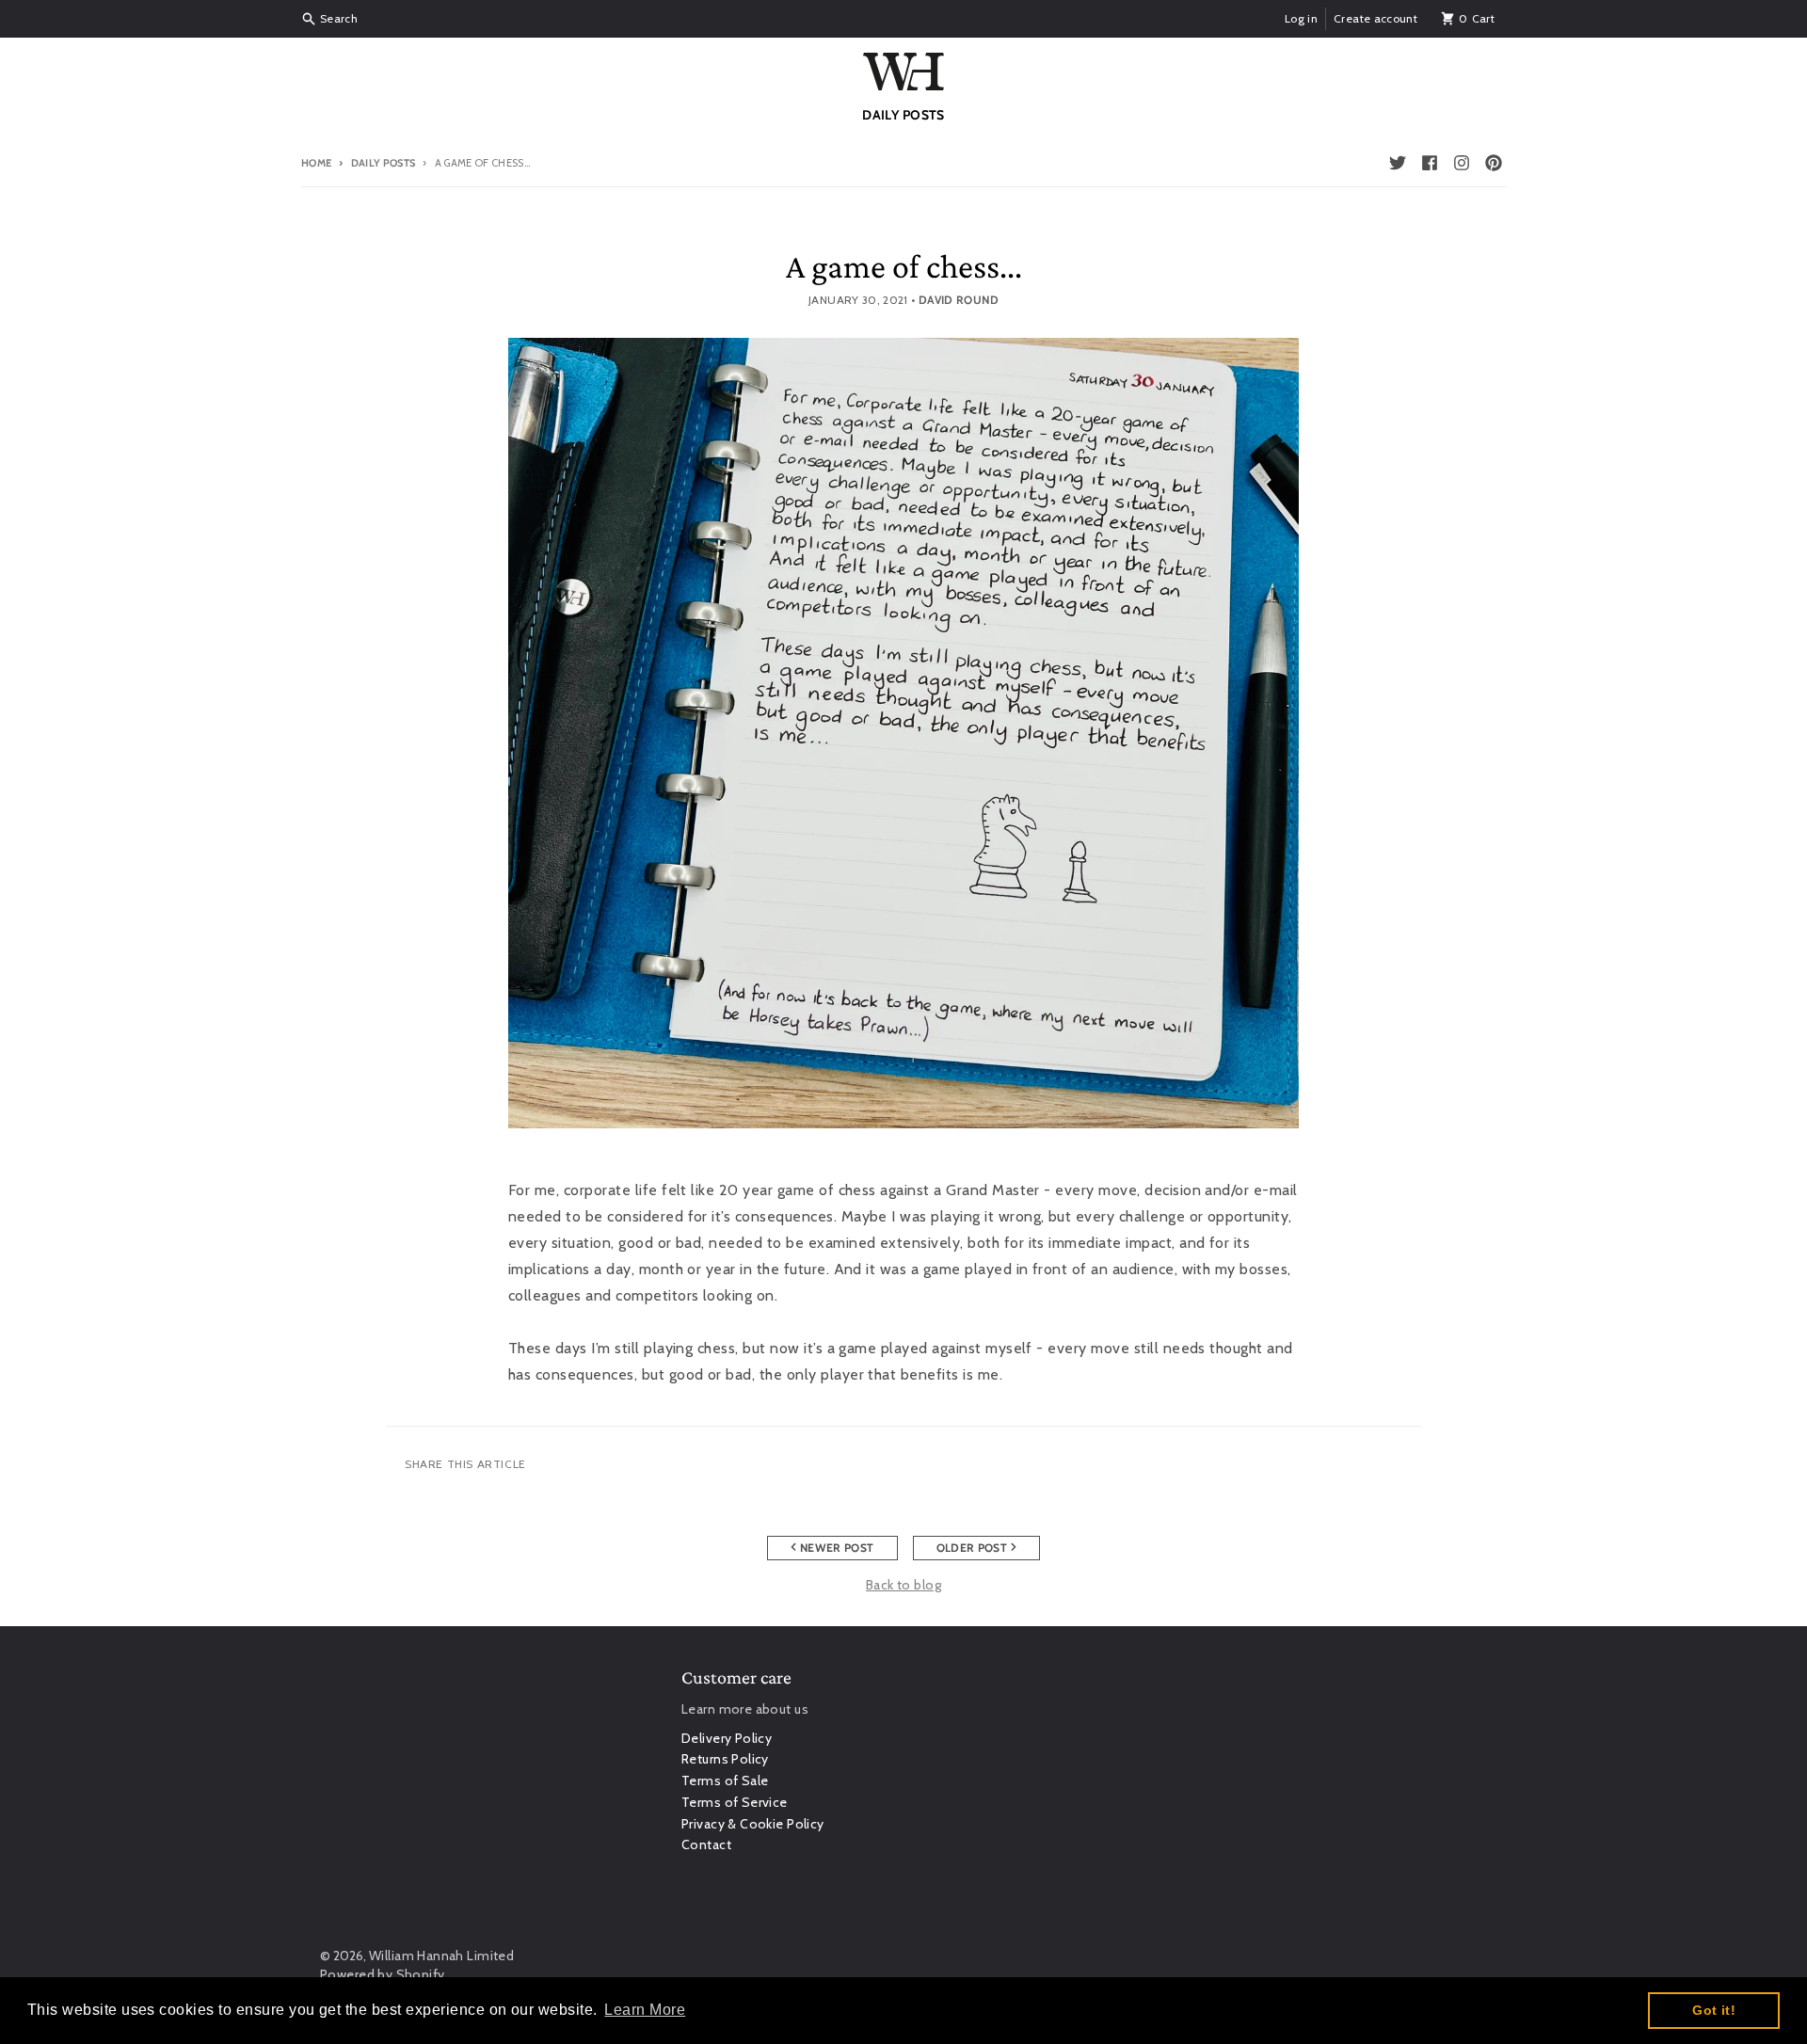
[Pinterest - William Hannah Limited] (1494, 163)
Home (316, 163)
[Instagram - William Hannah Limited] (1462, 163)
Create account (1375, 18)
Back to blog (903, 1585)
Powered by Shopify (383, 1974)
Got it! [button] (1714, 2010)
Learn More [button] (645, 2010)
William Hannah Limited (441, 1956)
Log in (1301, 18)
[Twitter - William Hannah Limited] (1398, 163)
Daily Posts (383, 163)
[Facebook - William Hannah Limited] (1430, 163)
